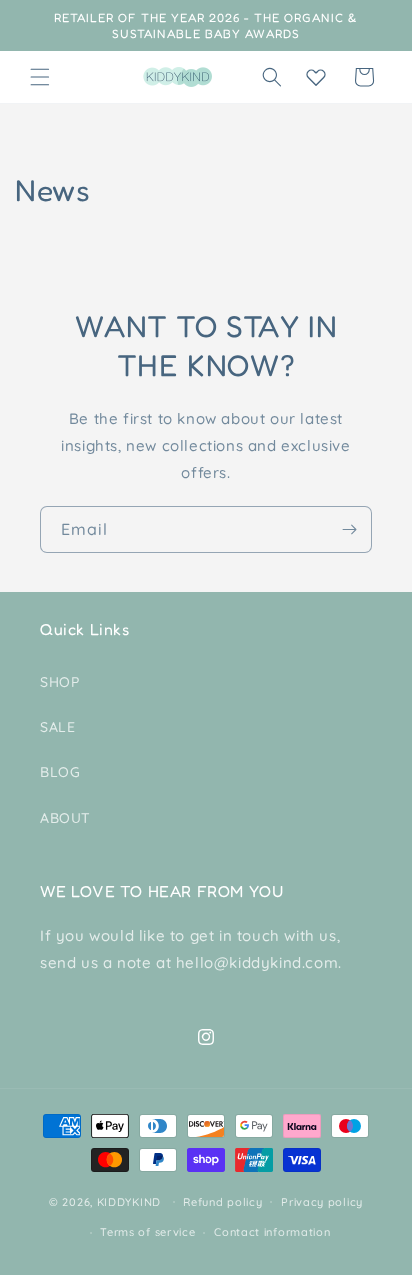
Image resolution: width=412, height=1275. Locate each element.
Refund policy (222, 1202)
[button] (40, 77)
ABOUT (65, 818)
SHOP (59, 682)
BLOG (60, 772)
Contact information (272, 1232)
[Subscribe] (349, 529)
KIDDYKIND (129, 1201)
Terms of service (147, 1232)
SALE (57, 727)
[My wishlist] (316, 77)
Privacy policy (322, 1202)
